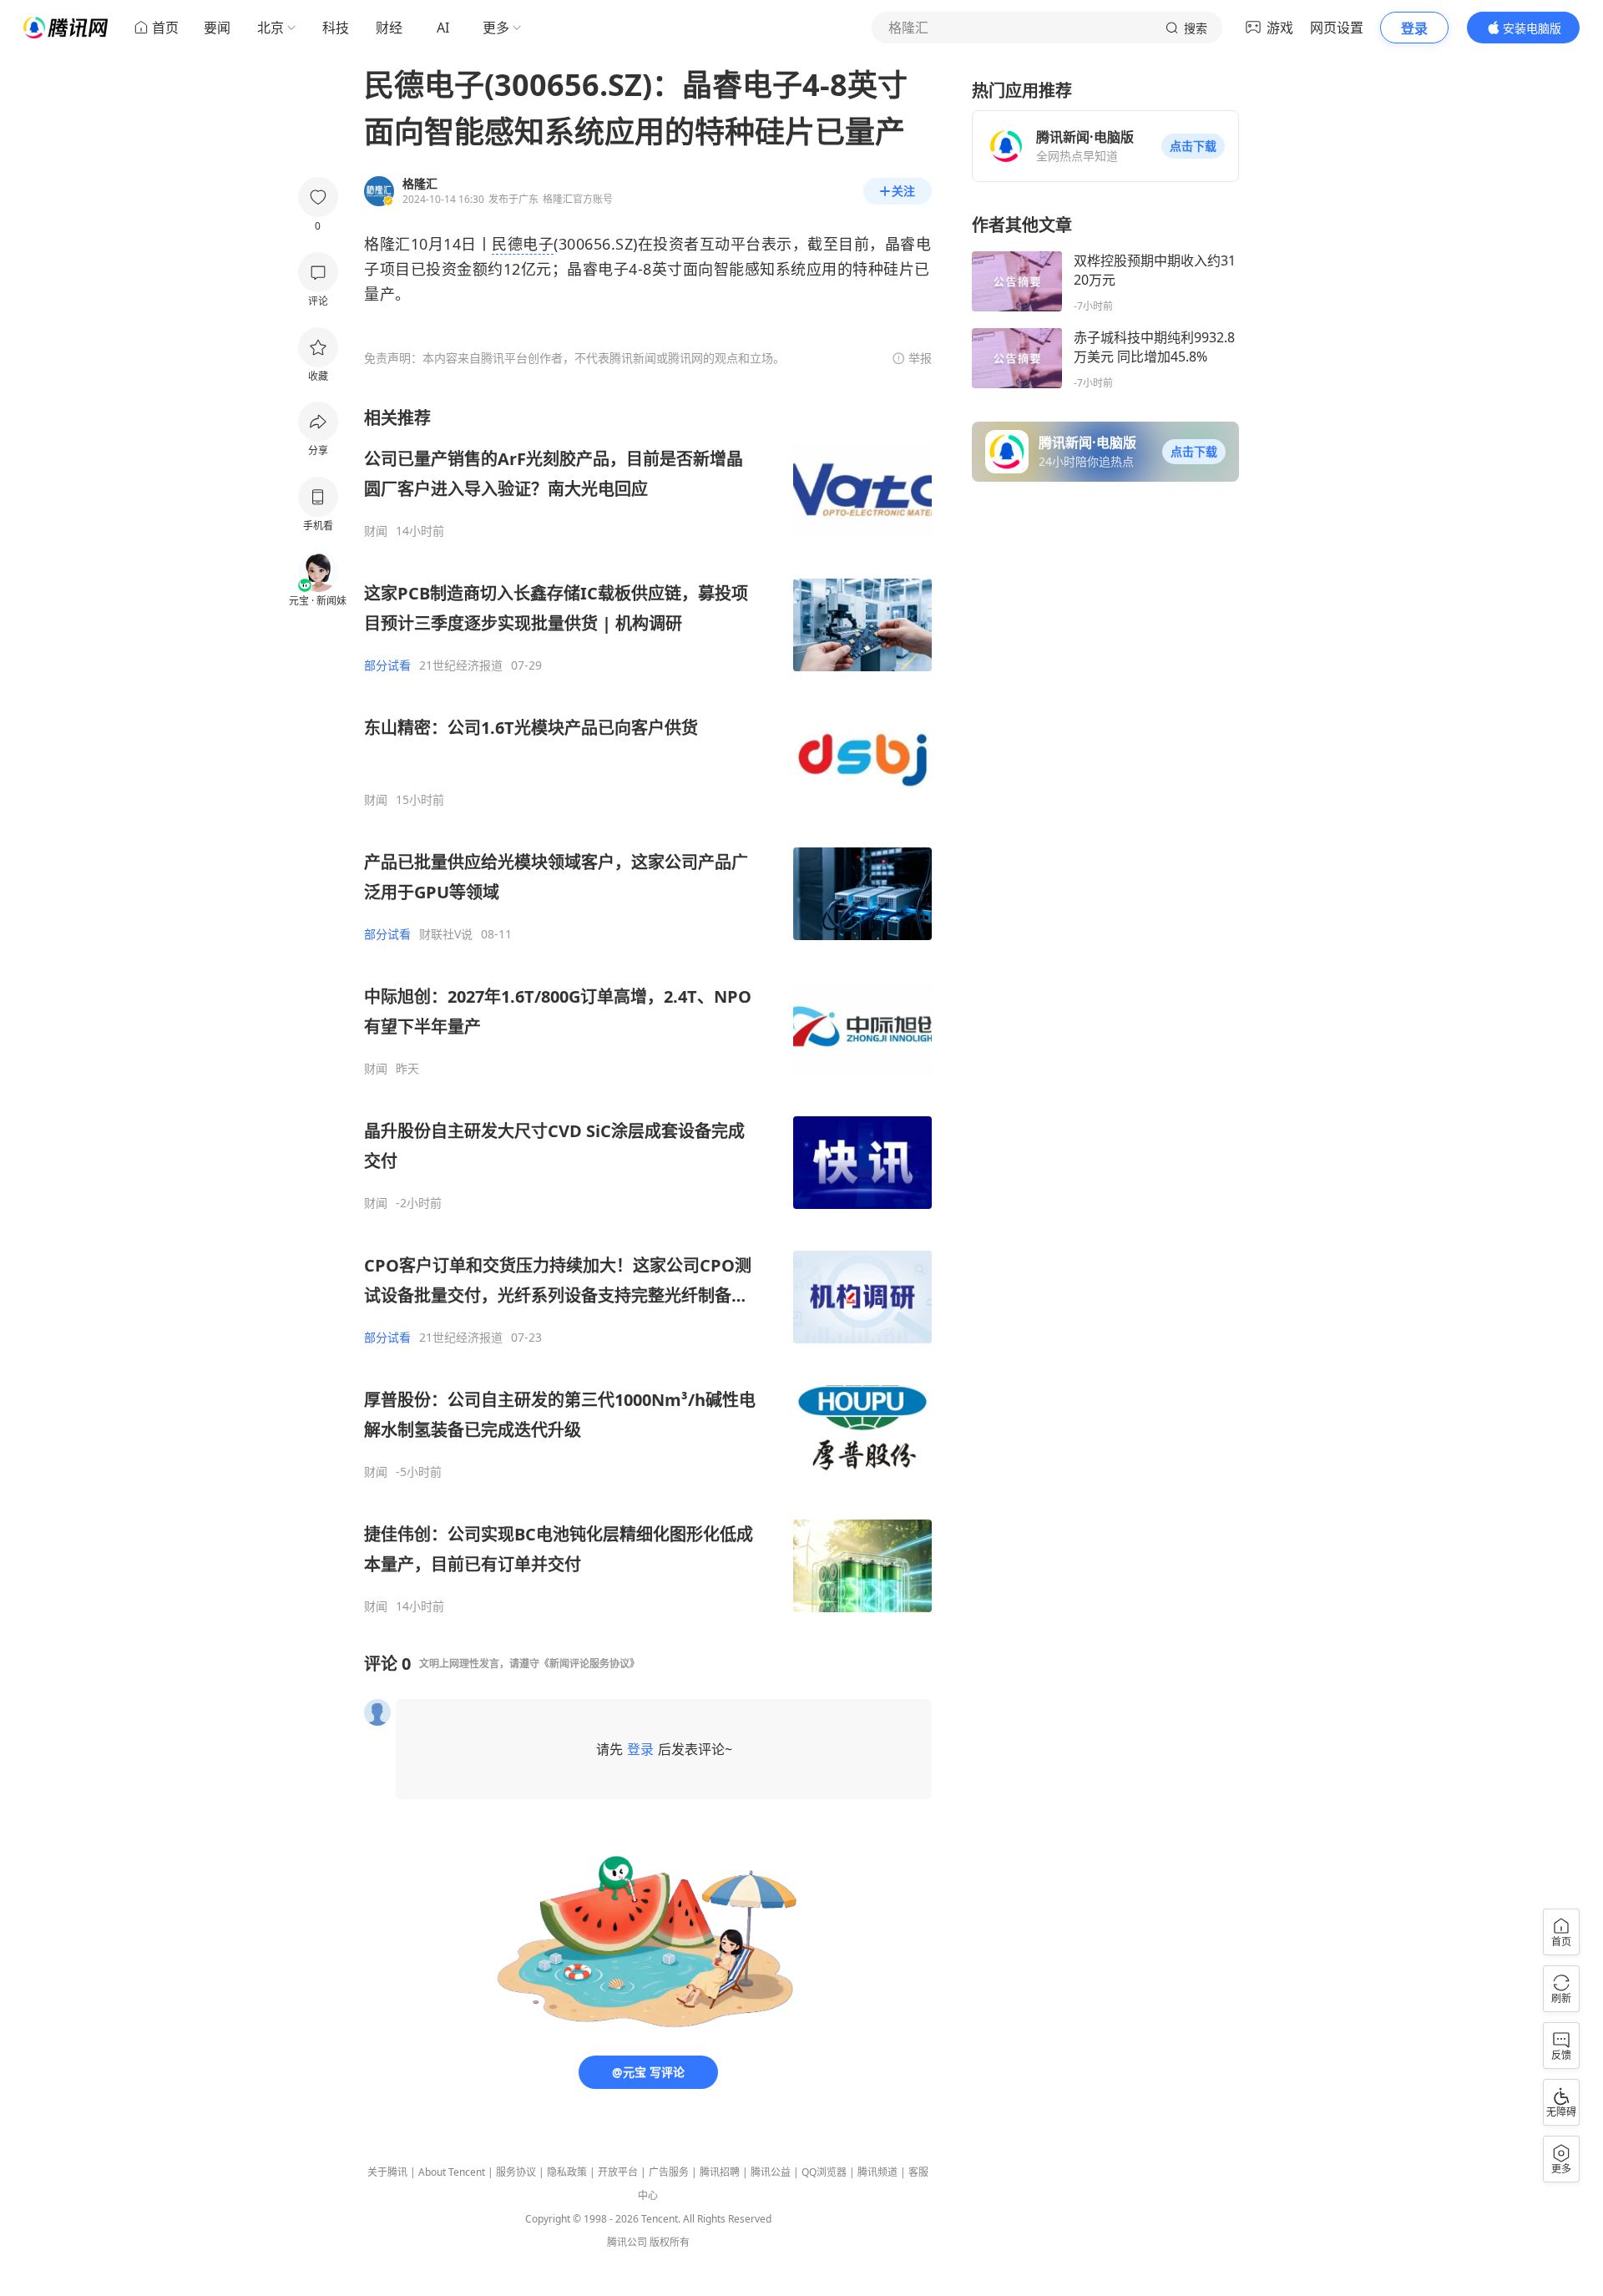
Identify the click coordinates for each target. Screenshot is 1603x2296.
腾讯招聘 (720, 2172)
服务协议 (516, 2172)
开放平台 (618, 2172)
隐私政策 (567, 2172)
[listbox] (648, 1010)
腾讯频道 (877, 2172)
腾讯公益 (771, 2172)
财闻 (376, 531)
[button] (1193, 146)
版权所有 (670, 2242)
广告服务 (669, 2172)
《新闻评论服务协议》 (589, 1664)
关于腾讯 (387, 2172)
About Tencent (452, 2172)
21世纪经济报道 (461, 665)
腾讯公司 (627, 2242)
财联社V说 (446, 934)
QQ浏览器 (824, 2172)
